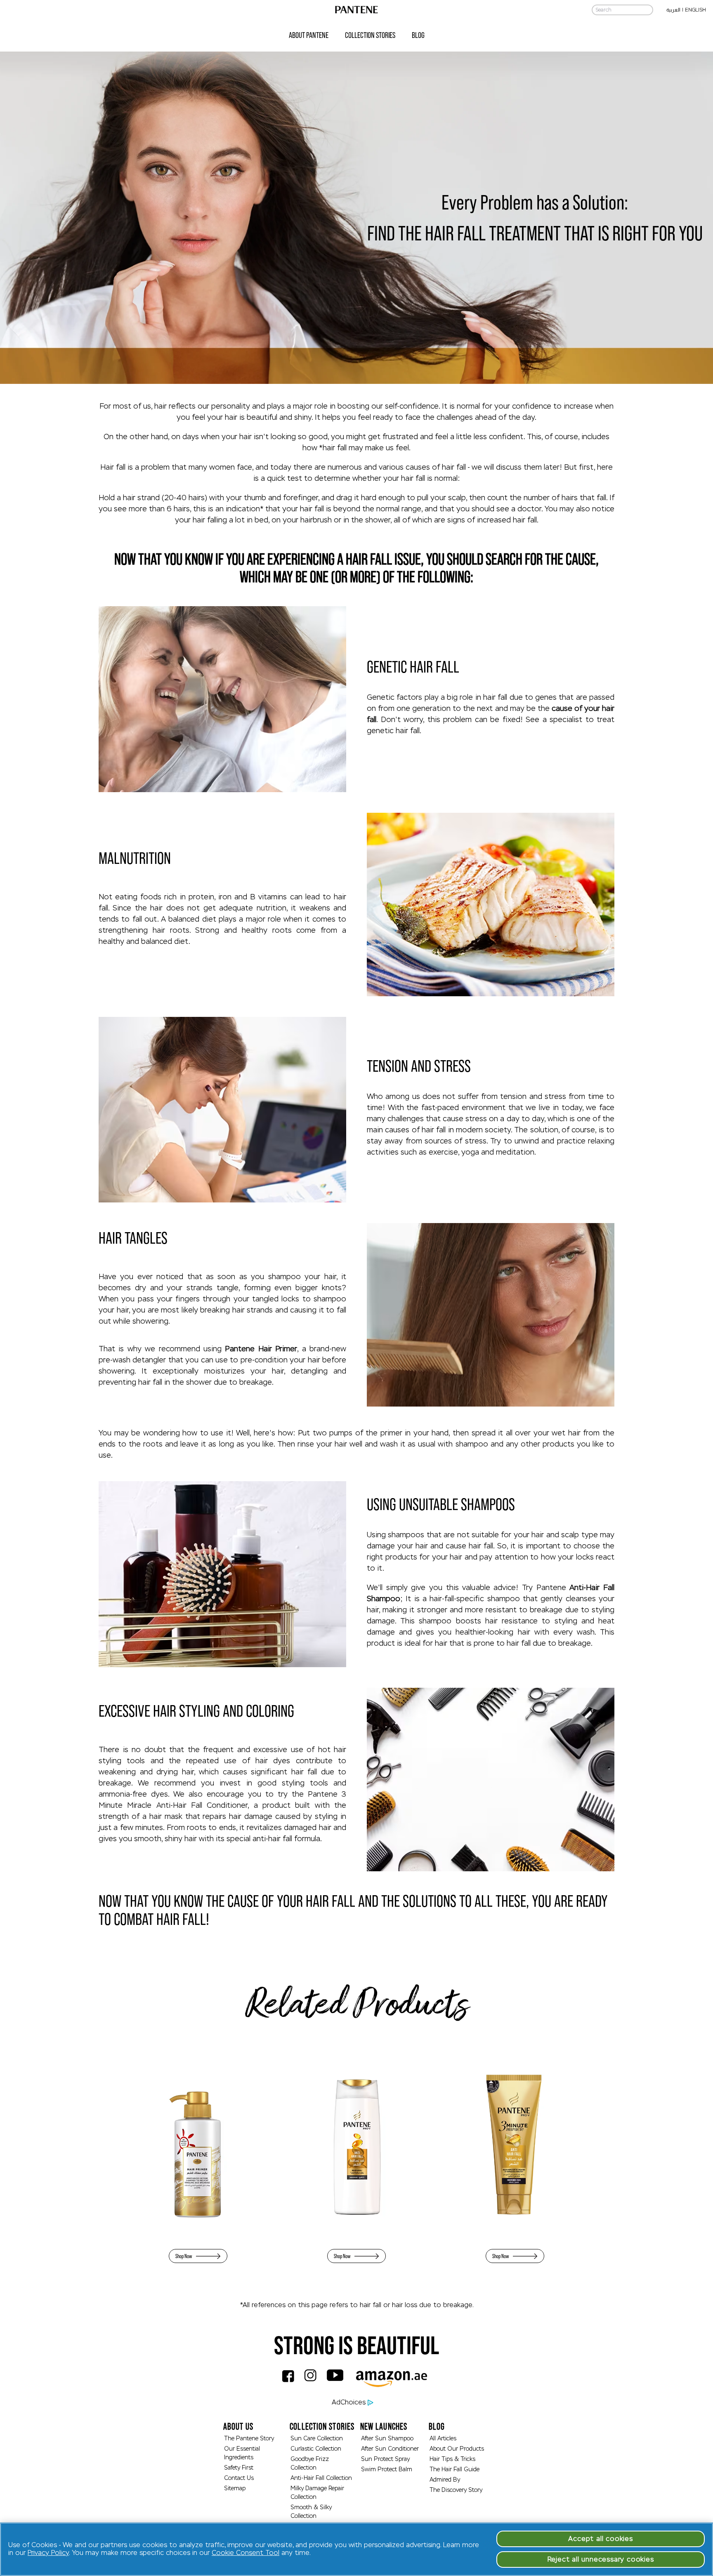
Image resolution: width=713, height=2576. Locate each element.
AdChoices (349, 2402)
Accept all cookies (600, 2539)
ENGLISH (695, 10)
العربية (673, 10)
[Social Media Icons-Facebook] (290, 2383)
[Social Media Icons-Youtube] (339, 2383)
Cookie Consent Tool (246, 2553)
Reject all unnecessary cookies (601, 2559)
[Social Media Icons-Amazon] (394, 2383)
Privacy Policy (48, 2553)
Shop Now (184, 2256)
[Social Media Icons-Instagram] (314, 2383)
